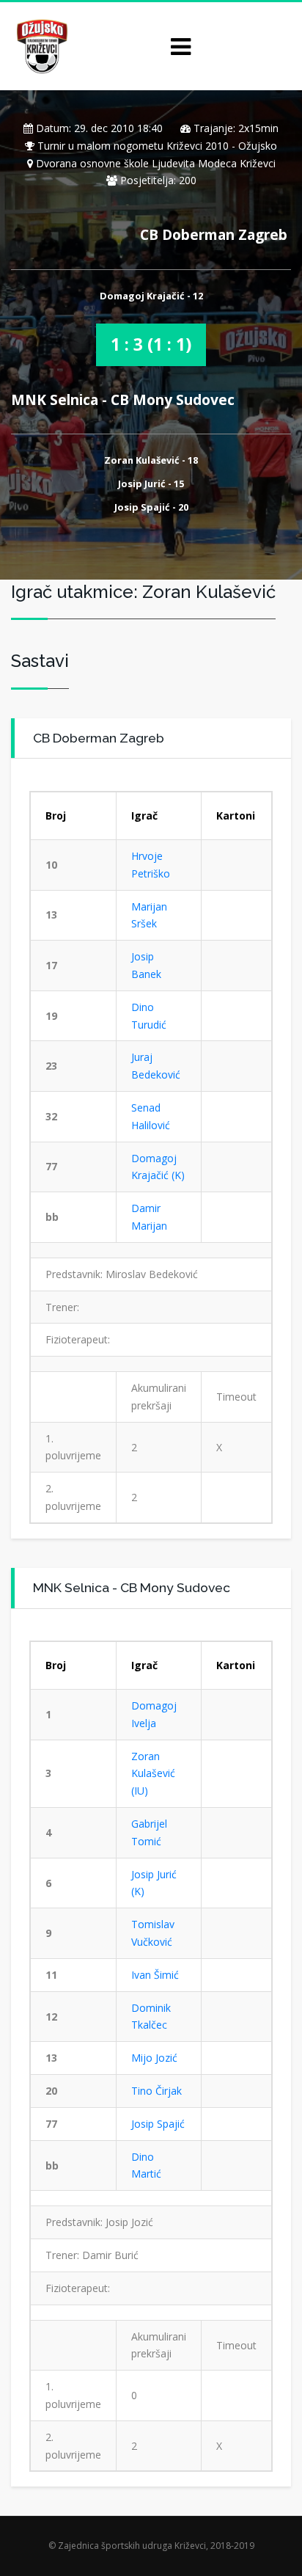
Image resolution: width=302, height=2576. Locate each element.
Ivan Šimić (155, 1975)
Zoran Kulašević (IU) (153, 1774)
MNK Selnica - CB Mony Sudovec (123, 399)
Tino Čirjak (156, 2091)
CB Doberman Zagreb (214, 234)
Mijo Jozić (154, 2058)
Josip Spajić (158, 2124)
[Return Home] (41, 45)
